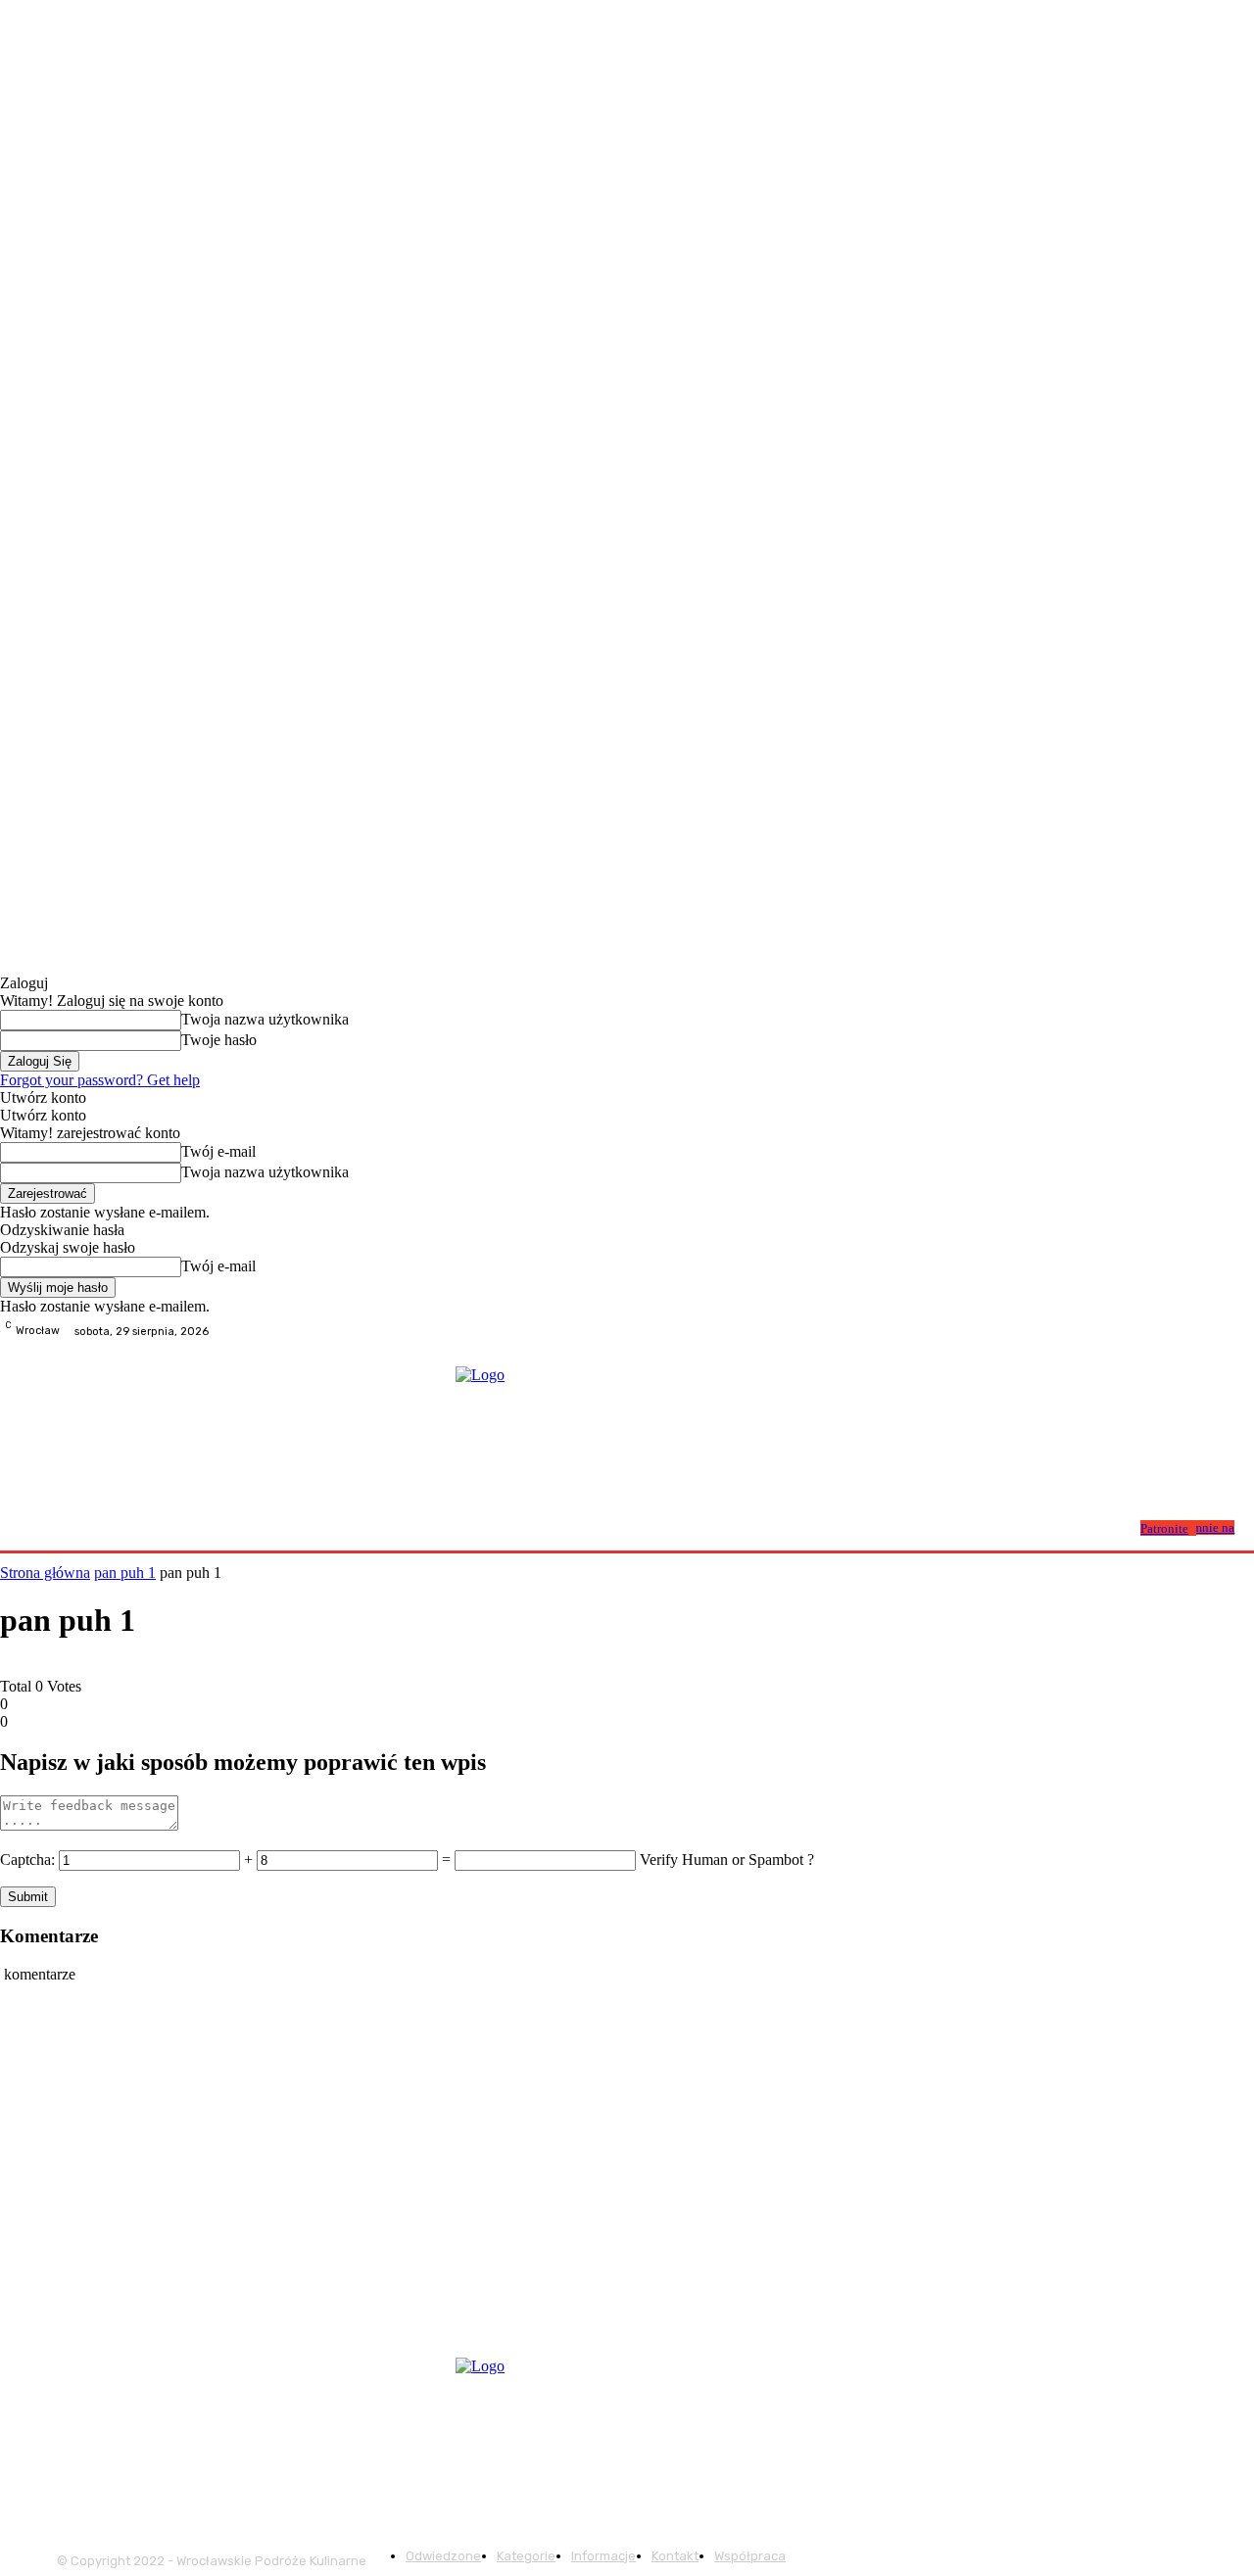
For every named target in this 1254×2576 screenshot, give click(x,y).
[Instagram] (1219, 1331)
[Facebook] (1195, 1331)
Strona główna (45, 1573)
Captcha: (27, 1860)
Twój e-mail (218, 1151)
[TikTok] (1242, 1331)
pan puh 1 (125, 1573)
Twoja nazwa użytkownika (265, 1019)
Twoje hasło (219, 1040)
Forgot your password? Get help (100, 1080)
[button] (1118, 1527)
